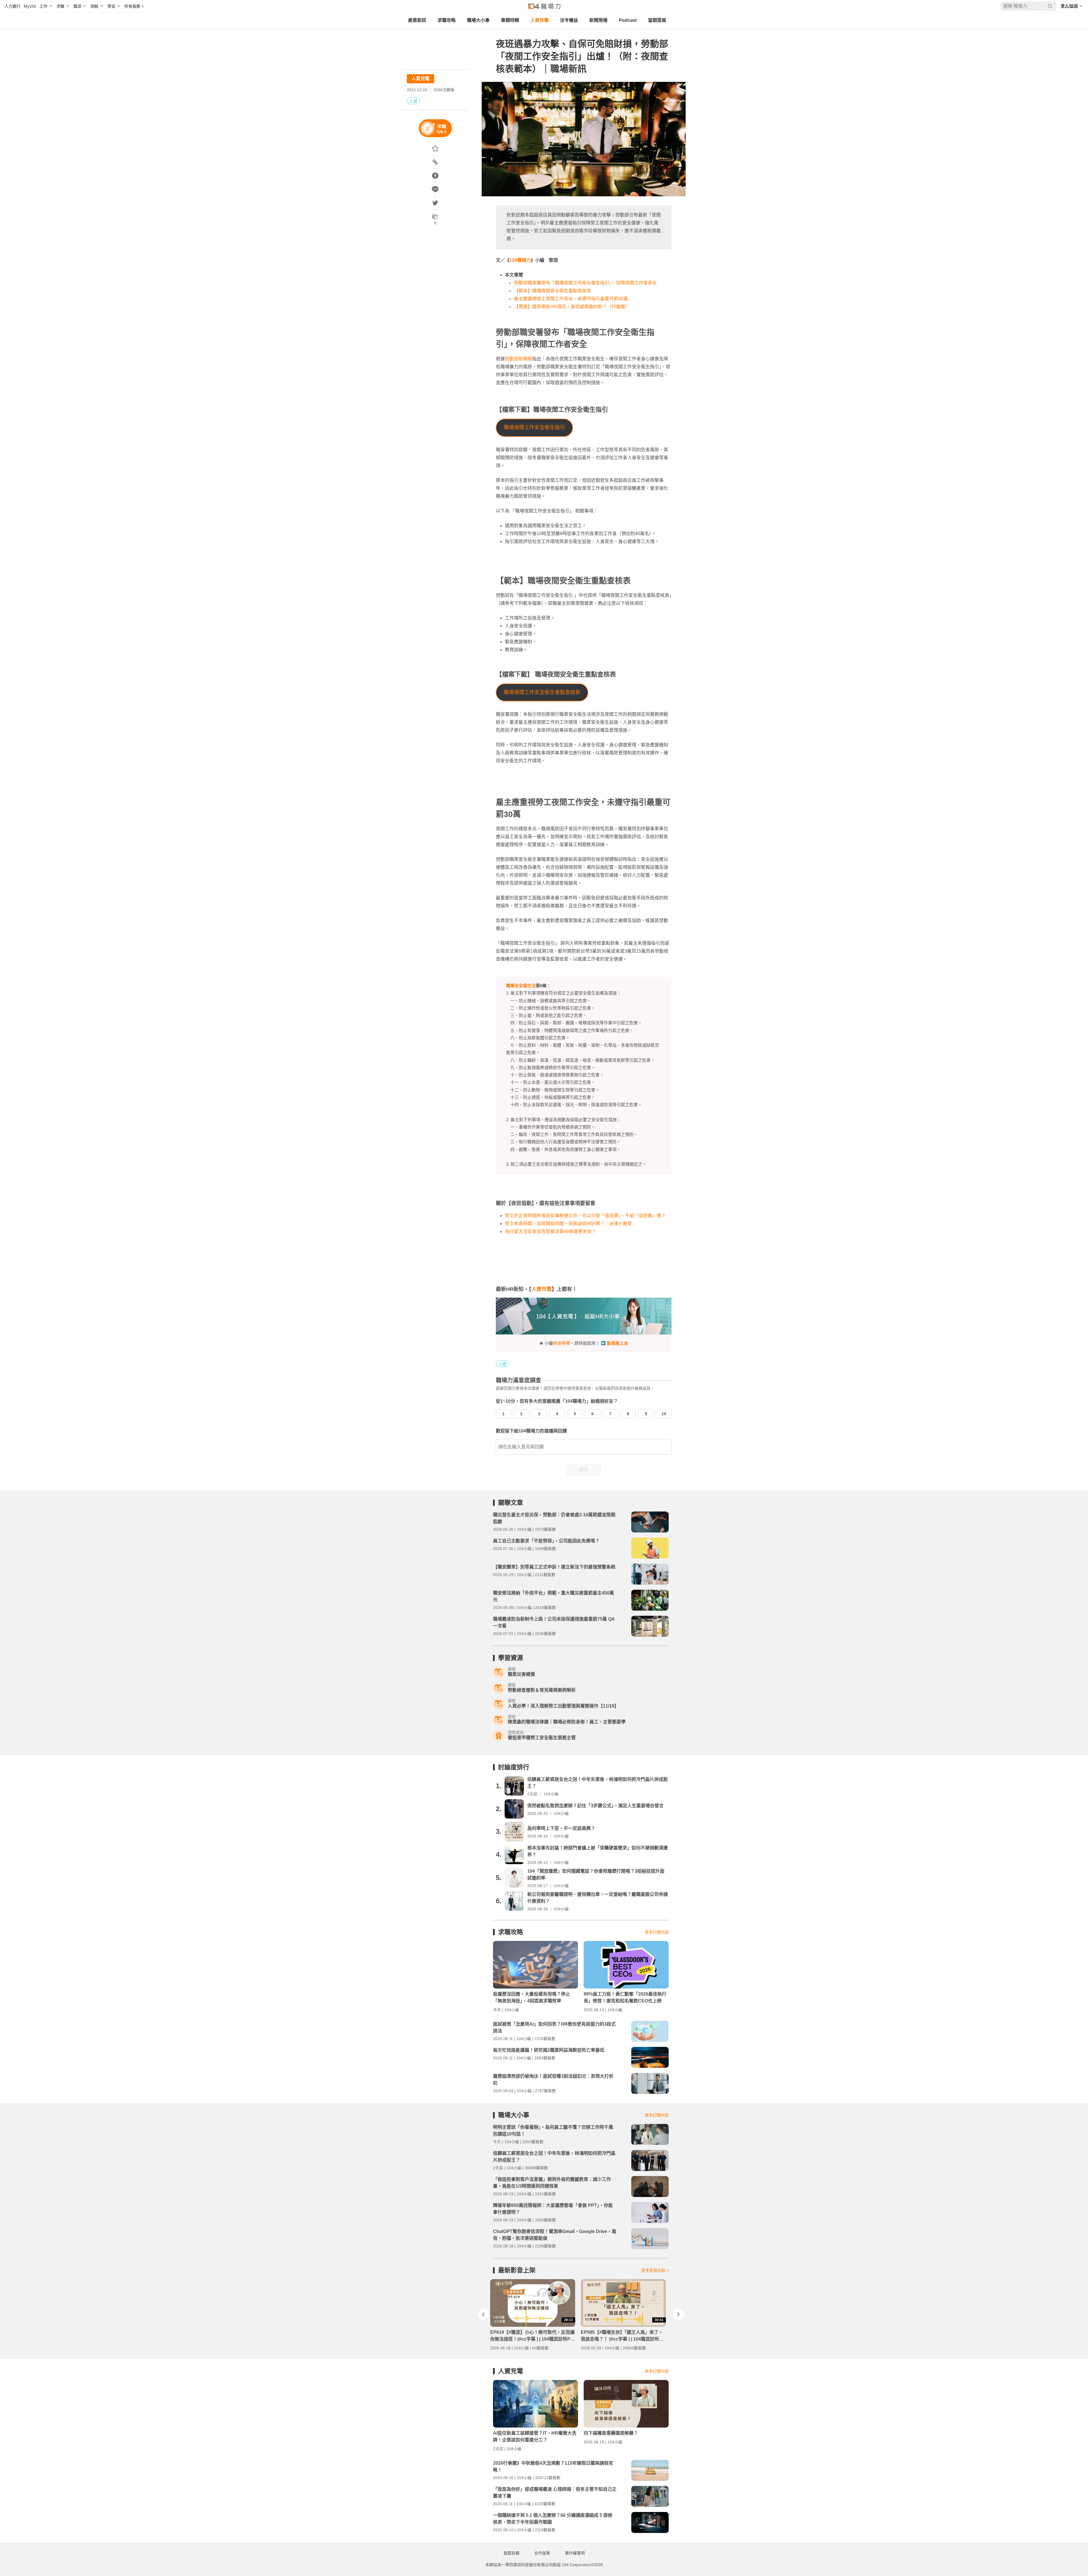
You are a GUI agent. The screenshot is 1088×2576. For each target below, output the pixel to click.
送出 (584, 1469)
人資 (413, 101)
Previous (483, 2315)
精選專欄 (562, 1343)
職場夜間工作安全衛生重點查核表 (542, 692)
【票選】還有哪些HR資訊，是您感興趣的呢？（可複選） (572, 307)
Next (678, 2315)
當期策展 (657, 20)
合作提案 (542, 2553)
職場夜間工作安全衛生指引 (534, 427)
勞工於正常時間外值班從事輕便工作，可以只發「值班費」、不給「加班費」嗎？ (585, 1216)
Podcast (628, 20)
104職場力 (520, 260)
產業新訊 (417, 20)
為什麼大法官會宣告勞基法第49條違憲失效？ (551, 1231)
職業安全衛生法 (521, 986)
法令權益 (569, 20)
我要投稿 (511, 2553)
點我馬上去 (618, 1343)
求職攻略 (447, 20)
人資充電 (539, 20)
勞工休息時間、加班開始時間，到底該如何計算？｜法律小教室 (568, 1224)
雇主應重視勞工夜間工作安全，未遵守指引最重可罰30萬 (571, 299)
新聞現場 (598, 20)
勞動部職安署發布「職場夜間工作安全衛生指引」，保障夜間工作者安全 (585, 283)
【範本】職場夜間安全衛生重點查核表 (552, 291)
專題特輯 (510, 20)
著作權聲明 (575, 2553)
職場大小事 (478, 20)
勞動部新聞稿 (518, 359)
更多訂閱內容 (657, 1932)
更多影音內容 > (655, 2270)
